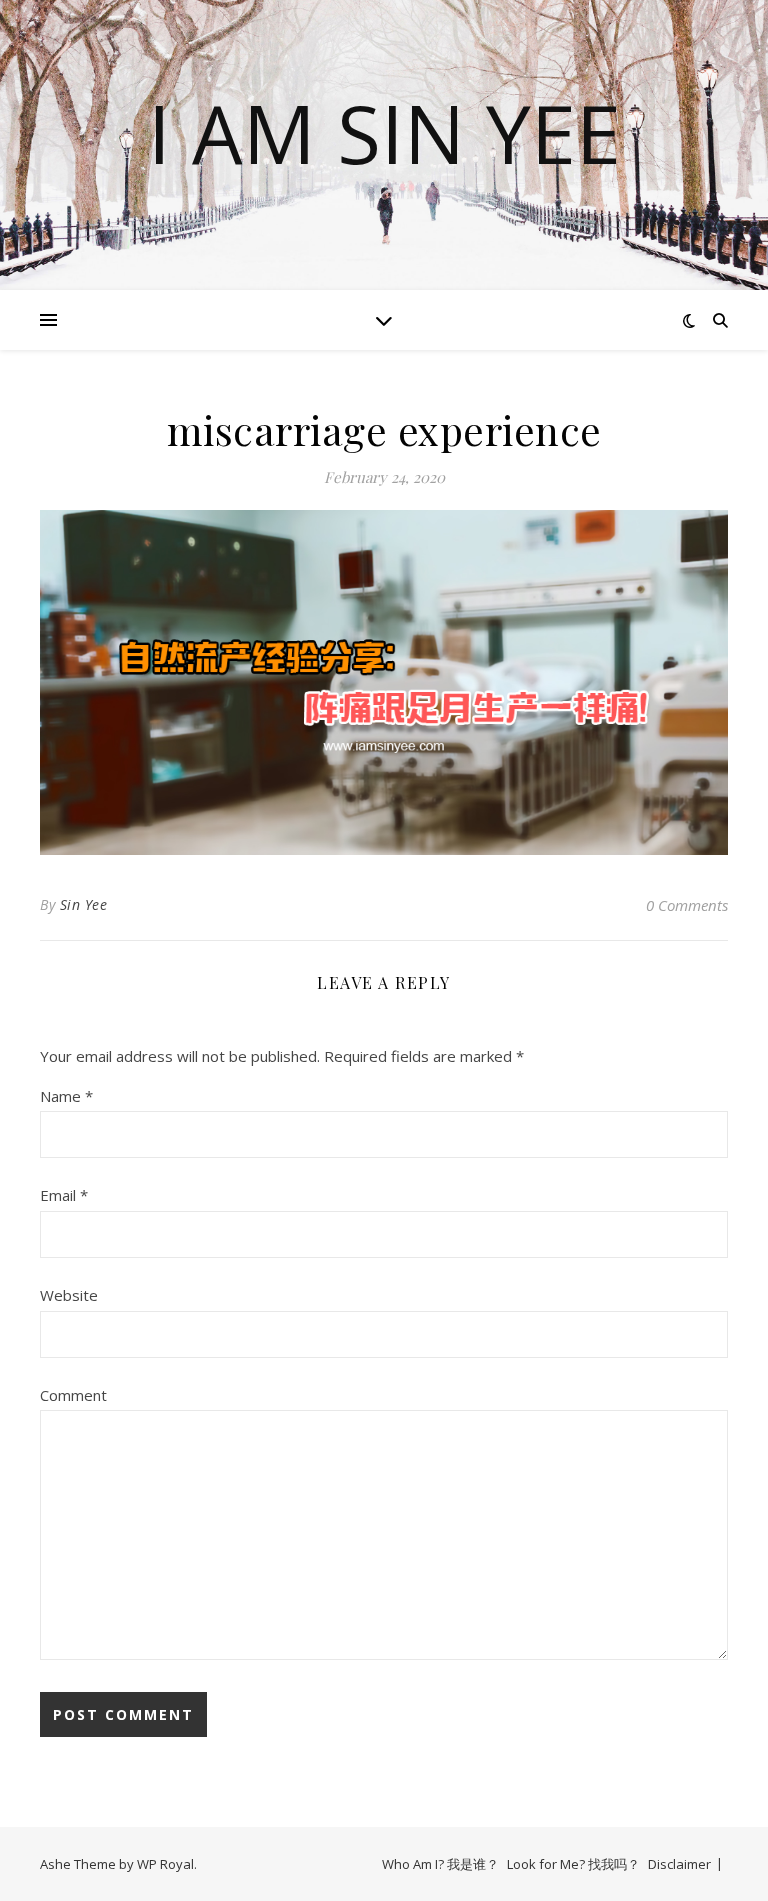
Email (64, 1195)
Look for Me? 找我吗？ (573, 1864)
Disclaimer (679, 1864)
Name (66, 1096)
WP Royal (165, 1864)
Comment (73, 1395)
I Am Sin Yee (384, 133)
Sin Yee (84, 904)
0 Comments (687, 905)
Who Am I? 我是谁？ (440, 1864)
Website (69, 1295)
